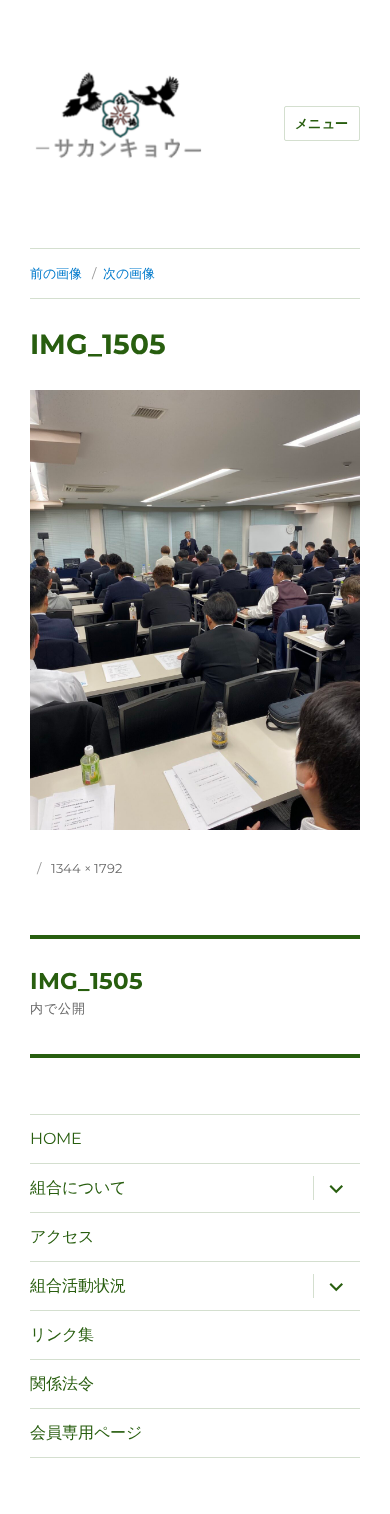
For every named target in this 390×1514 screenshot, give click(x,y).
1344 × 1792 (86, 868)
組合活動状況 (78, 1285)
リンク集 (62, 1334)
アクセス (62, 1236)
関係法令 (62, 1383)
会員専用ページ (86, 1432)
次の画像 (129, 273)
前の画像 (56, 273)
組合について (78, 1187)
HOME (56, 1138)
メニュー (322, 123)
